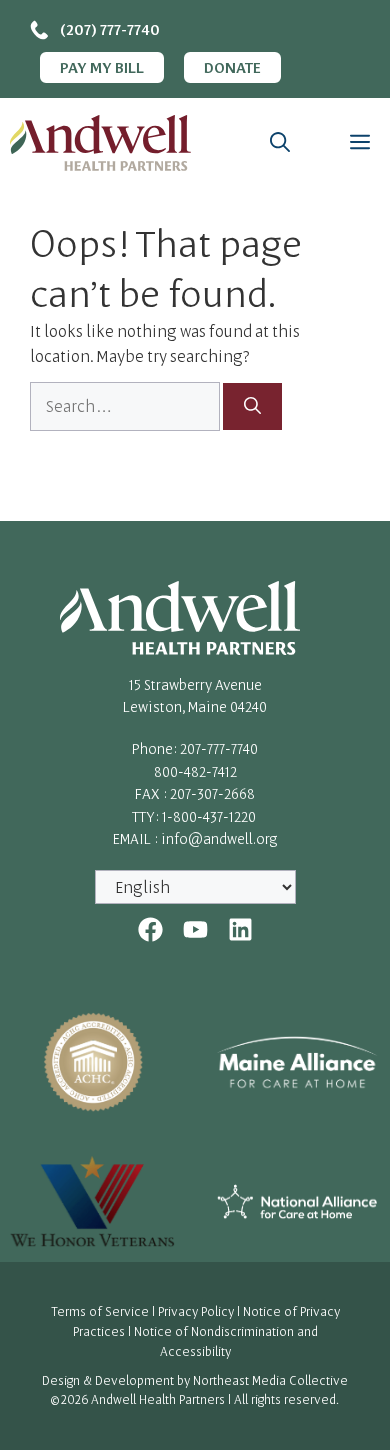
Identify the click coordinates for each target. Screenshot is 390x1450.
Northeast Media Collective (270, 1380)
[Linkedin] (240, 929)
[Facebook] (150, 929)
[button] (280, 143)
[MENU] (355, 143)
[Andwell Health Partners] (100, 143)
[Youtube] (195, 929)
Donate (232, 67)
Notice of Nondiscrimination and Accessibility (226, 1341)
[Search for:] (126, 406)
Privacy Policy (196, 1311)
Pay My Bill (102, 67)
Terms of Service (100, 1311)
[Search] (252, 407)
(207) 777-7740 (110, 29)
